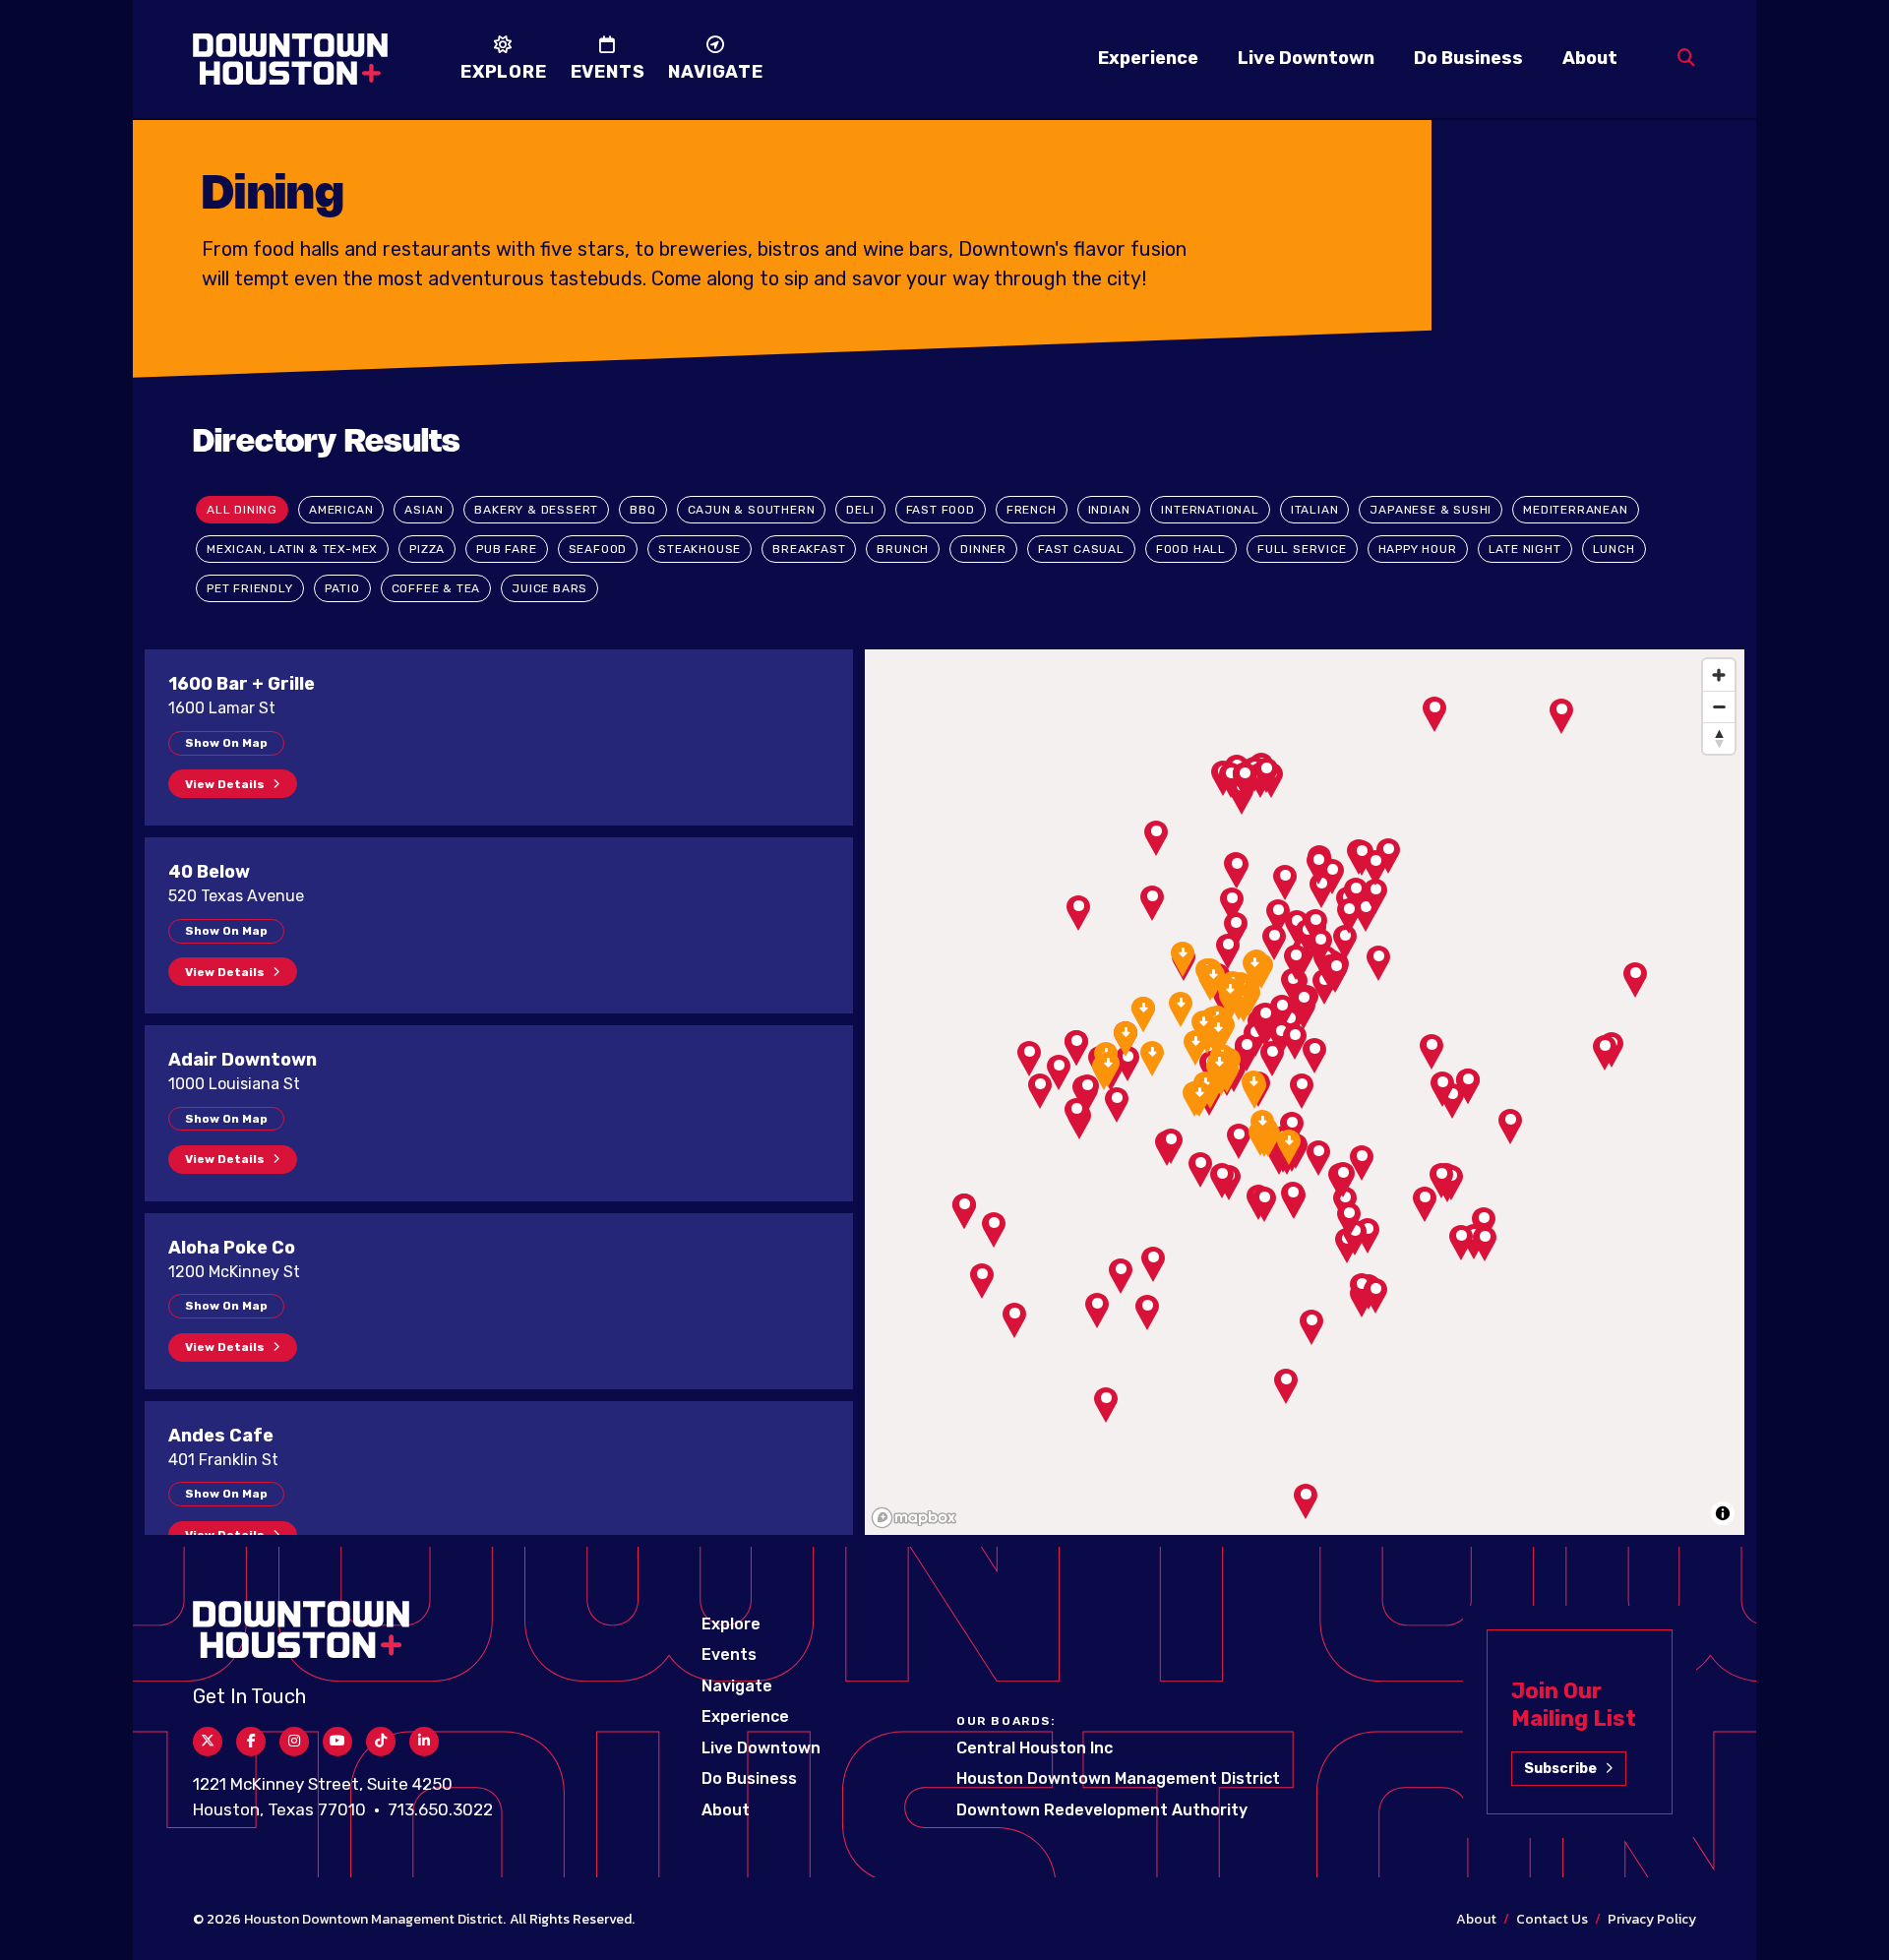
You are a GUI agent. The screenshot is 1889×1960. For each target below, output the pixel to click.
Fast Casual (1081, 549)
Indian (1109, 510)
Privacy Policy (1652, 1919)
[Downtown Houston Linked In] (424, 1742)
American (341, 510)
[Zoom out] (1719, 706)
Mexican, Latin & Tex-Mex (292, 549)
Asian (424, 510)
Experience (1148, 58)
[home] (290, 59)
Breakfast (809, 549)
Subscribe (1560, 1769)
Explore (731, 1624)
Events (729, 1654)
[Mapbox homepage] (914, 1518)
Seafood (598, 549)
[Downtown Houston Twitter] (208, 1742)
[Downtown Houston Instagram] (294, 1742)
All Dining (242, 510)
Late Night (1525, 549)
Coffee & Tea (436, 588)
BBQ (642, 510)
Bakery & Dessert (536, 510)
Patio (342, 588)
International (1210, 510)
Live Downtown (1306, 58)
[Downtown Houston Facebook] (251, 1742)
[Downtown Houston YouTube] (337, 1742)
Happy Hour (1418, 549)
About (1590, 58)
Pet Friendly (250, 588)
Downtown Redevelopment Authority (1102, 1810)
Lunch (1614, 549)
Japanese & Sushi (1431, 510)
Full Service (1302, 549)
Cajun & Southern (752, 510)
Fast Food (941, 510)
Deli (860, 510)
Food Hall (1191, 549)
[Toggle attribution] (1723, 1513)
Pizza (427, 549)
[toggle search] (1686, 59)
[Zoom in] (1719, 675)
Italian (1315, 510)
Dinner (983, 549)
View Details (225, 784)
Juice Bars (549, 588)
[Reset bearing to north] (1719, 738)
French (1032, 510)
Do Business (1468, 58)
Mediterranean (1575, 510)
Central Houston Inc (1035, 1748)
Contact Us (1552, 1919)
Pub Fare (506, 549)
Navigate (737, 1686)
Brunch (903, 549)
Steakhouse (700, 549)
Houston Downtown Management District (1118, 1778)
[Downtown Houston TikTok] (381, 1742)
